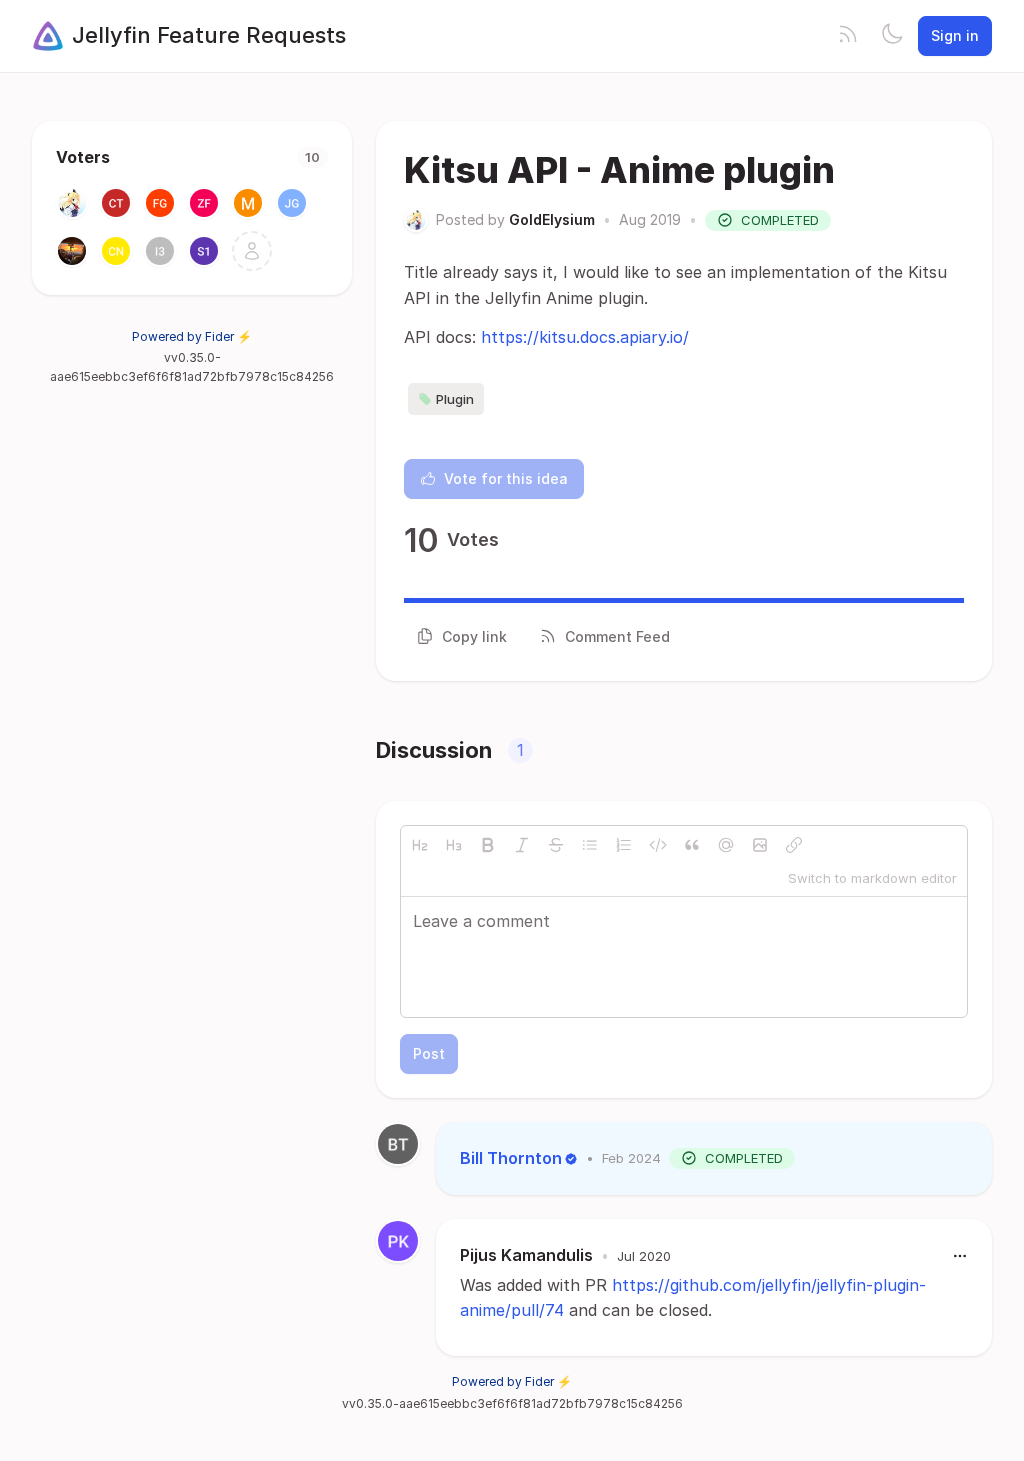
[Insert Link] (794, 845)
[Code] (658, 845)
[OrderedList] (624, 845)
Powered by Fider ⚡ (192, 336)
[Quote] (692, 845)
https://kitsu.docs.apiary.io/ (585, 337)
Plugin (455, 399)
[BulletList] (590, 845)
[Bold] (488, 845)
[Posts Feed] (848, 36)
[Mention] (726, 845)
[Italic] (522, 845)
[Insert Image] (760, 845)
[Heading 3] (454, 845)
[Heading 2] (420, 845)
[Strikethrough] (556, 845)
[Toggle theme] (892, 36)
